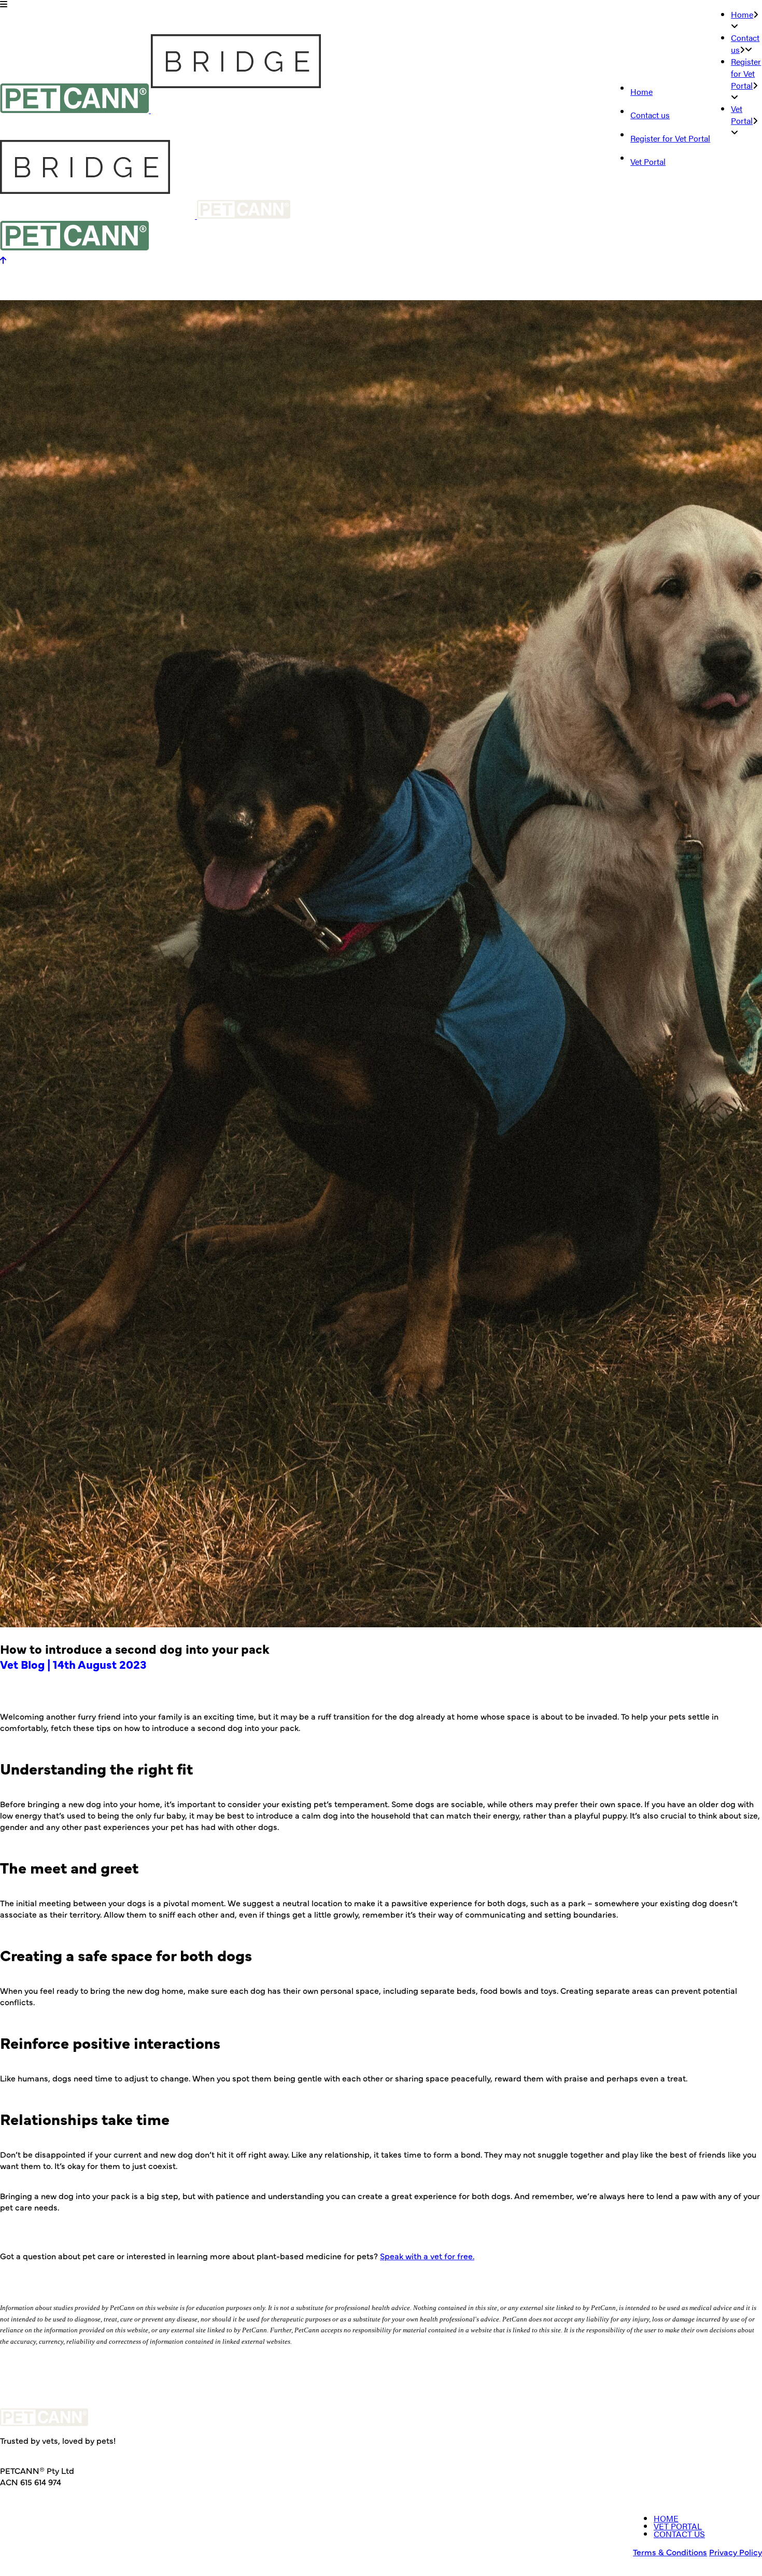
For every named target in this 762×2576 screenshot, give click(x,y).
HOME (666, 2518)
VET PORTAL (678, 2526)
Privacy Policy (736, 2552)
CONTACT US (679, 2534)
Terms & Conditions (670, 2552)
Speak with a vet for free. (427, 2256)
